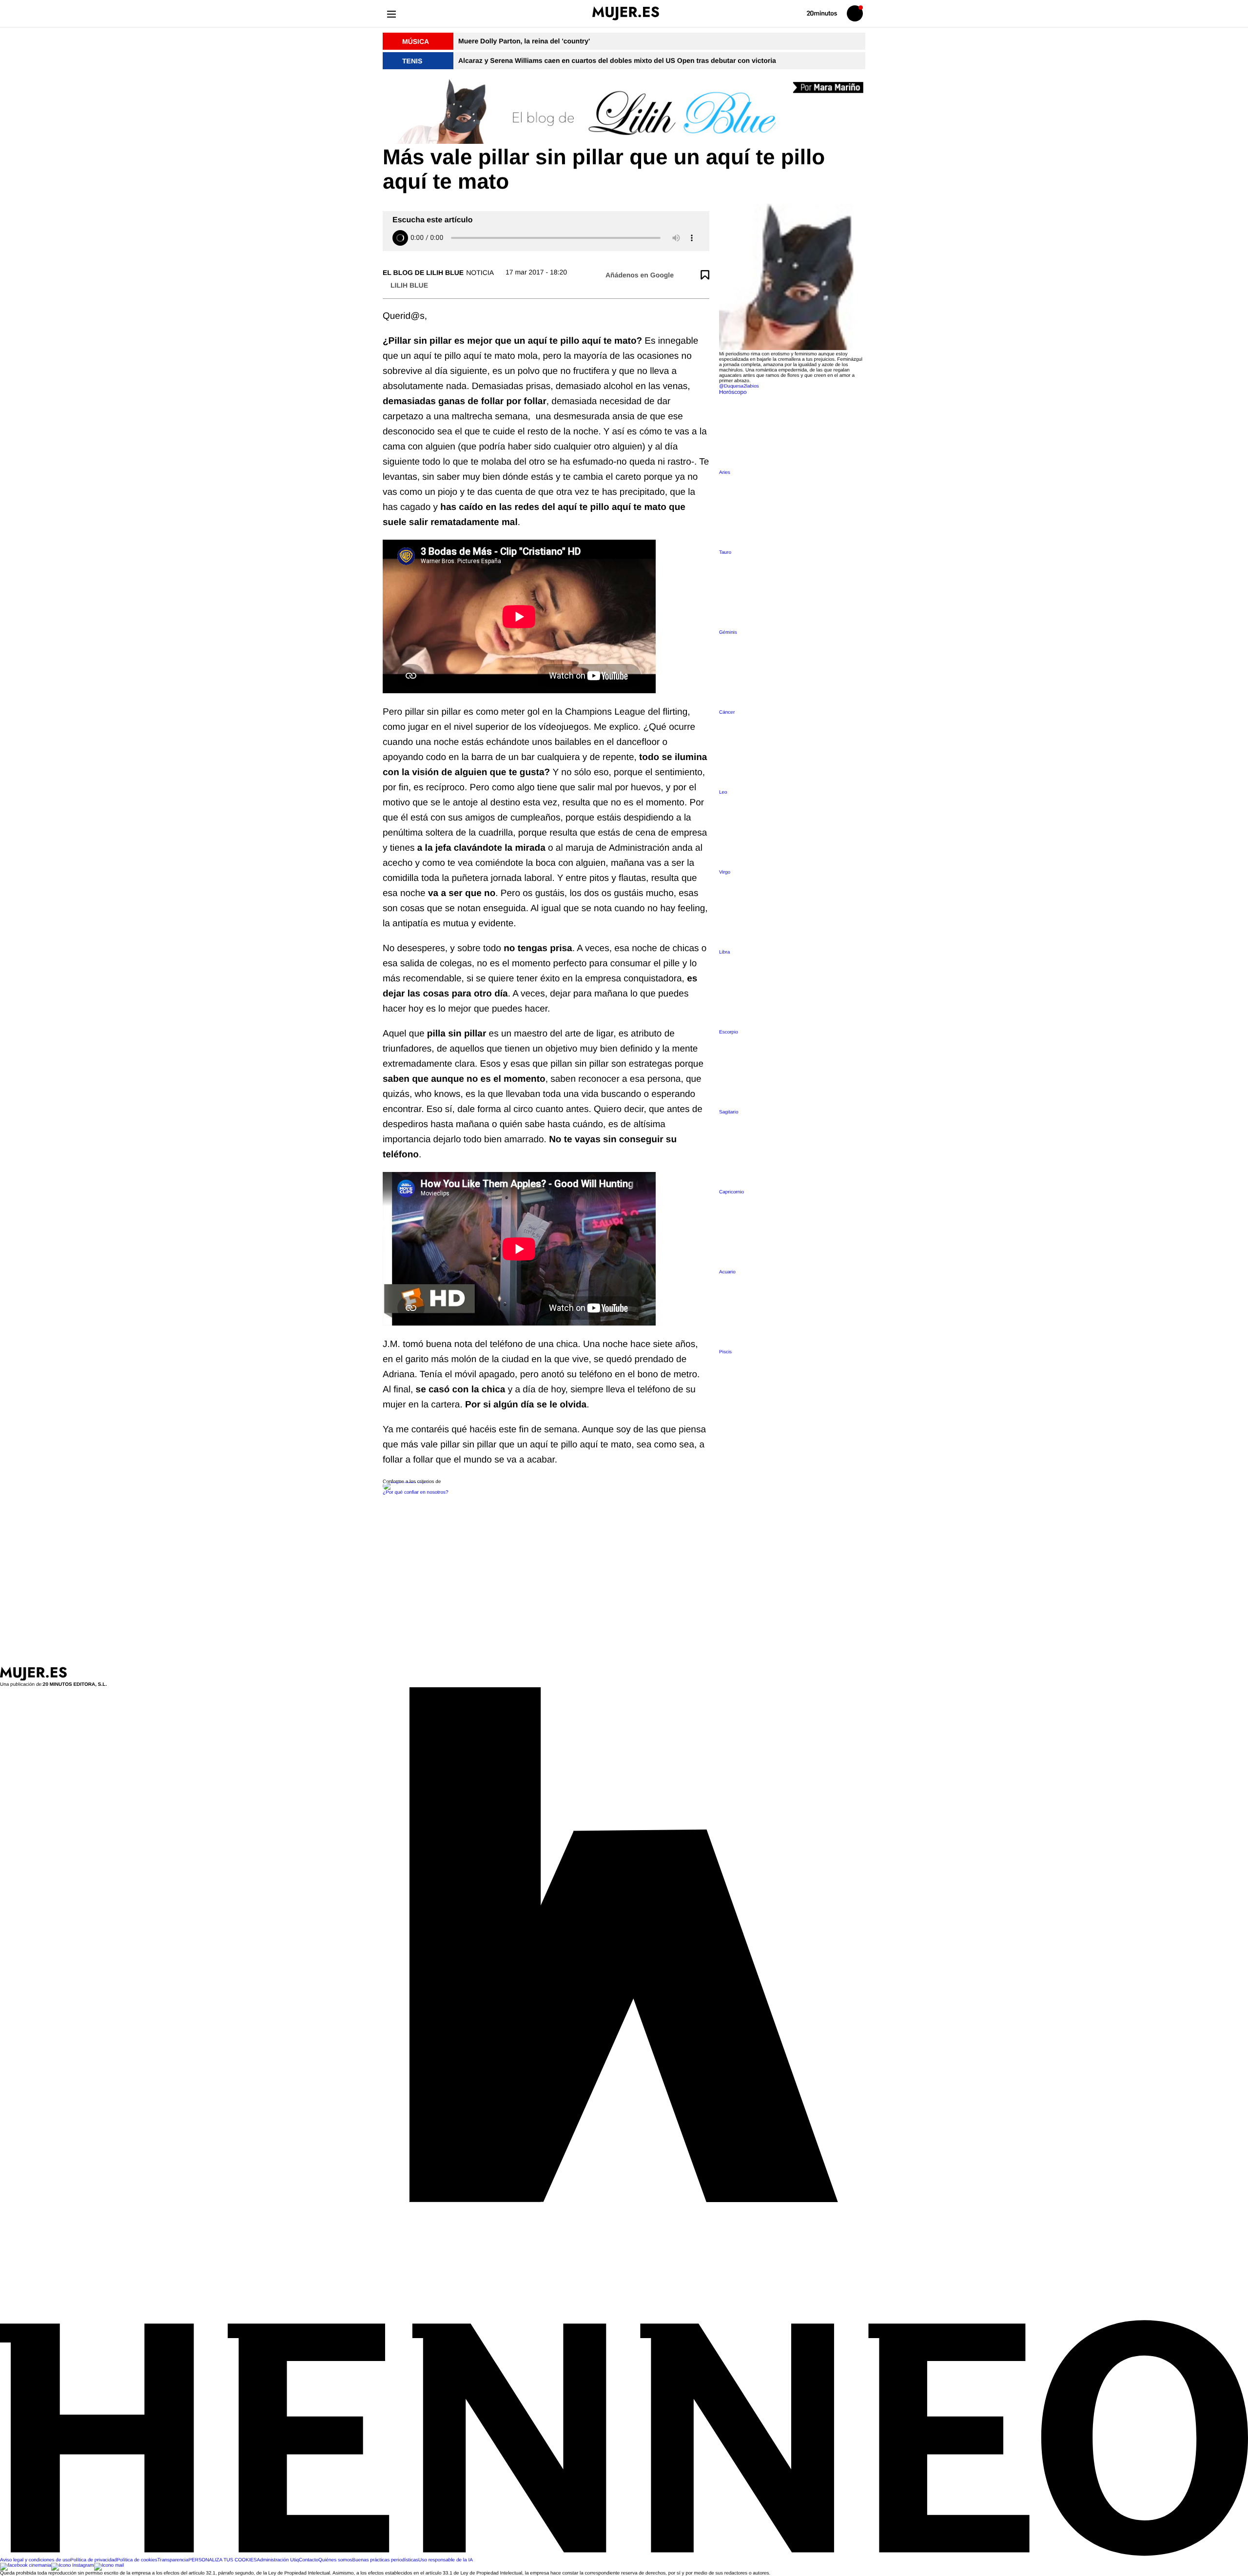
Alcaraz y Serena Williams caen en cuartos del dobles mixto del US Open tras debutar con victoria (617, 60)
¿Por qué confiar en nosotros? (416, 1493)
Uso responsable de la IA (446, 2560)
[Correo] (109, 2566)
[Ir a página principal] (626, 13)
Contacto (309, 2560)
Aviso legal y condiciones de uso (35, 2560)
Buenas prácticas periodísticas (385, 2560)
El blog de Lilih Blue (423, 273)
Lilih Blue (409, 285)
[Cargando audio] (400, 238)
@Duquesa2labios (739, 386)
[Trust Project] (406, 1482)
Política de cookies (137, 2560)
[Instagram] (73, 2566)
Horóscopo (733, 392)
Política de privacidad (93, 2560)
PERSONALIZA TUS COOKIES (222, 2560)
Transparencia (173, 2560)
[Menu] (391, 13)
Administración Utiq (278, 2560)
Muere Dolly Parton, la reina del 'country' (524, 41)
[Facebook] (26, 2566)
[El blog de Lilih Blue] (624, 112)
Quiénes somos (335, 2560)
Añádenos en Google (640, 275)
